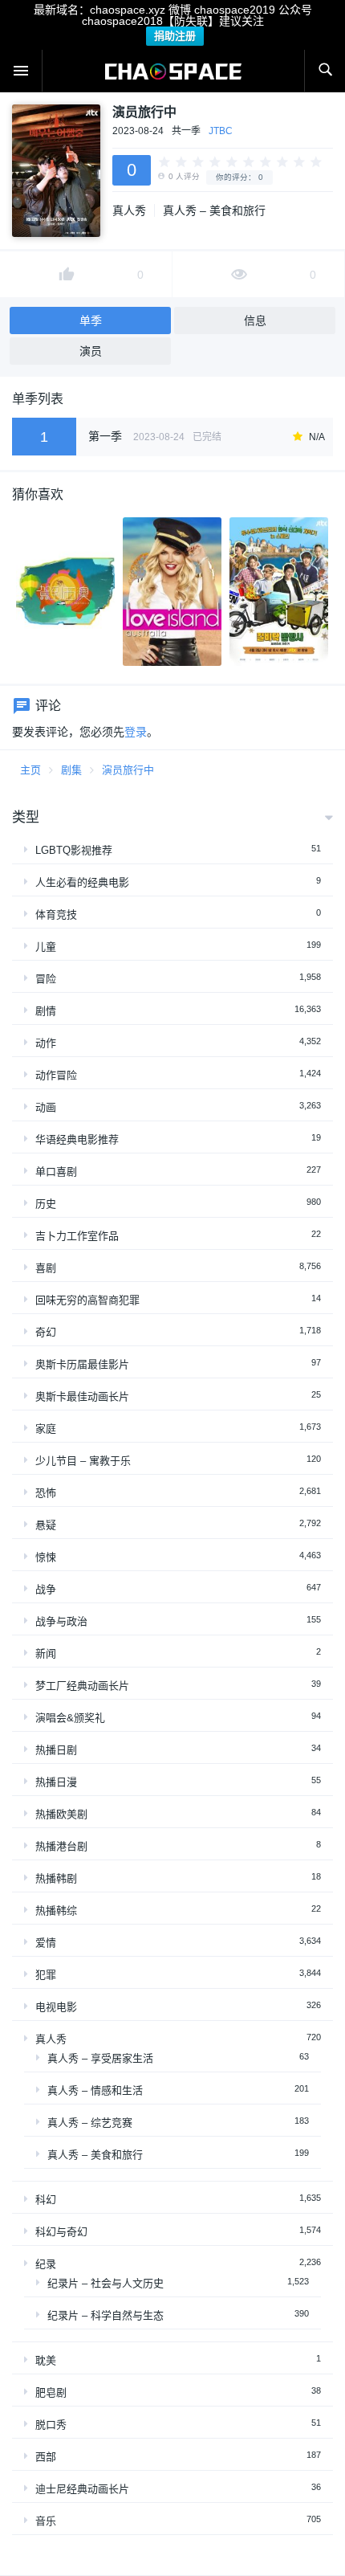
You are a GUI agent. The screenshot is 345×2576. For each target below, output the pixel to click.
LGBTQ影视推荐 (74, 850)
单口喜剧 (56, 1172)
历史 (46, 1204)
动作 (46, 1043)
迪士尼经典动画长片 (82, 2489)
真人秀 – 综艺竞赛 (90, 2123)
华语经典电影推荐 (77, 1139)
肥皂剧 (51, 2392)
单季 (91, 320)
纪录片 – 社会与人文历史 (106, 2283)
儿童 (46, 947)
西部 (46, 2457)
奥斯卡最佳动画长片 (82, 1396)
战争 (46, 1589)
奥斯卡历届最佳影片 (82, 1364)
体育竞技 (56, 914)
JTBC (221, 131)
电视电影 (56, 2007)
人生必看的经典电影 (82, 882)
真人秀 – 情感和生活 (95, 2090)
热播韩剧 (56, 1878)
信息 (255, 320)
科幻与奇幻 (61, 2232)
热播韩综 (56, 1911)
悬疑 (46, 1525)
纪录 (46, 2264)
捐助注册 (175, 36)
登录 (136, 732)
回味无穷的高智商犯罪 (87, 1300)
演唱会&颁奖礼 (70, 1718)
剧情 (46, 1011)
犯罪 (46, 1975)
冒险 (46, 979)
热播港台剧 (61, 1846)
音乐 (46, 2521)
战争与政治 (61, 1621)
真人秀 (129, 210)
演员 (91, 351)
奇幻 (46, 1332)
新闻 (46, 1653)
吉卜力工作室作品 (77, 1236)
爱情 (46, 1943)
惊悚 (46, 1557)
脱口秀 (51, 2425)
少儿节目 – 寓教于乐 (83, 1461)
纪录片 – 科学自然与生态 (106, 2315)
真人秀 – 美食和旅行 (214, 210)
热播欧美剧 (61, 1814)
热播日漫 (56, 1782)
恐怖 (46, 1493)
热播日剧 (56, 1750)
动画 (46, 1107)
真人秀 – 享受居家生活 (100, 2058)
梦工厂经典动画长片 (82, 1686)
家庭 (46, 1429)
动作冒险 (56, 1075)
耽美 (46, 2360)
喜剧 (46, 1268)
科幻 (46, 2200)
